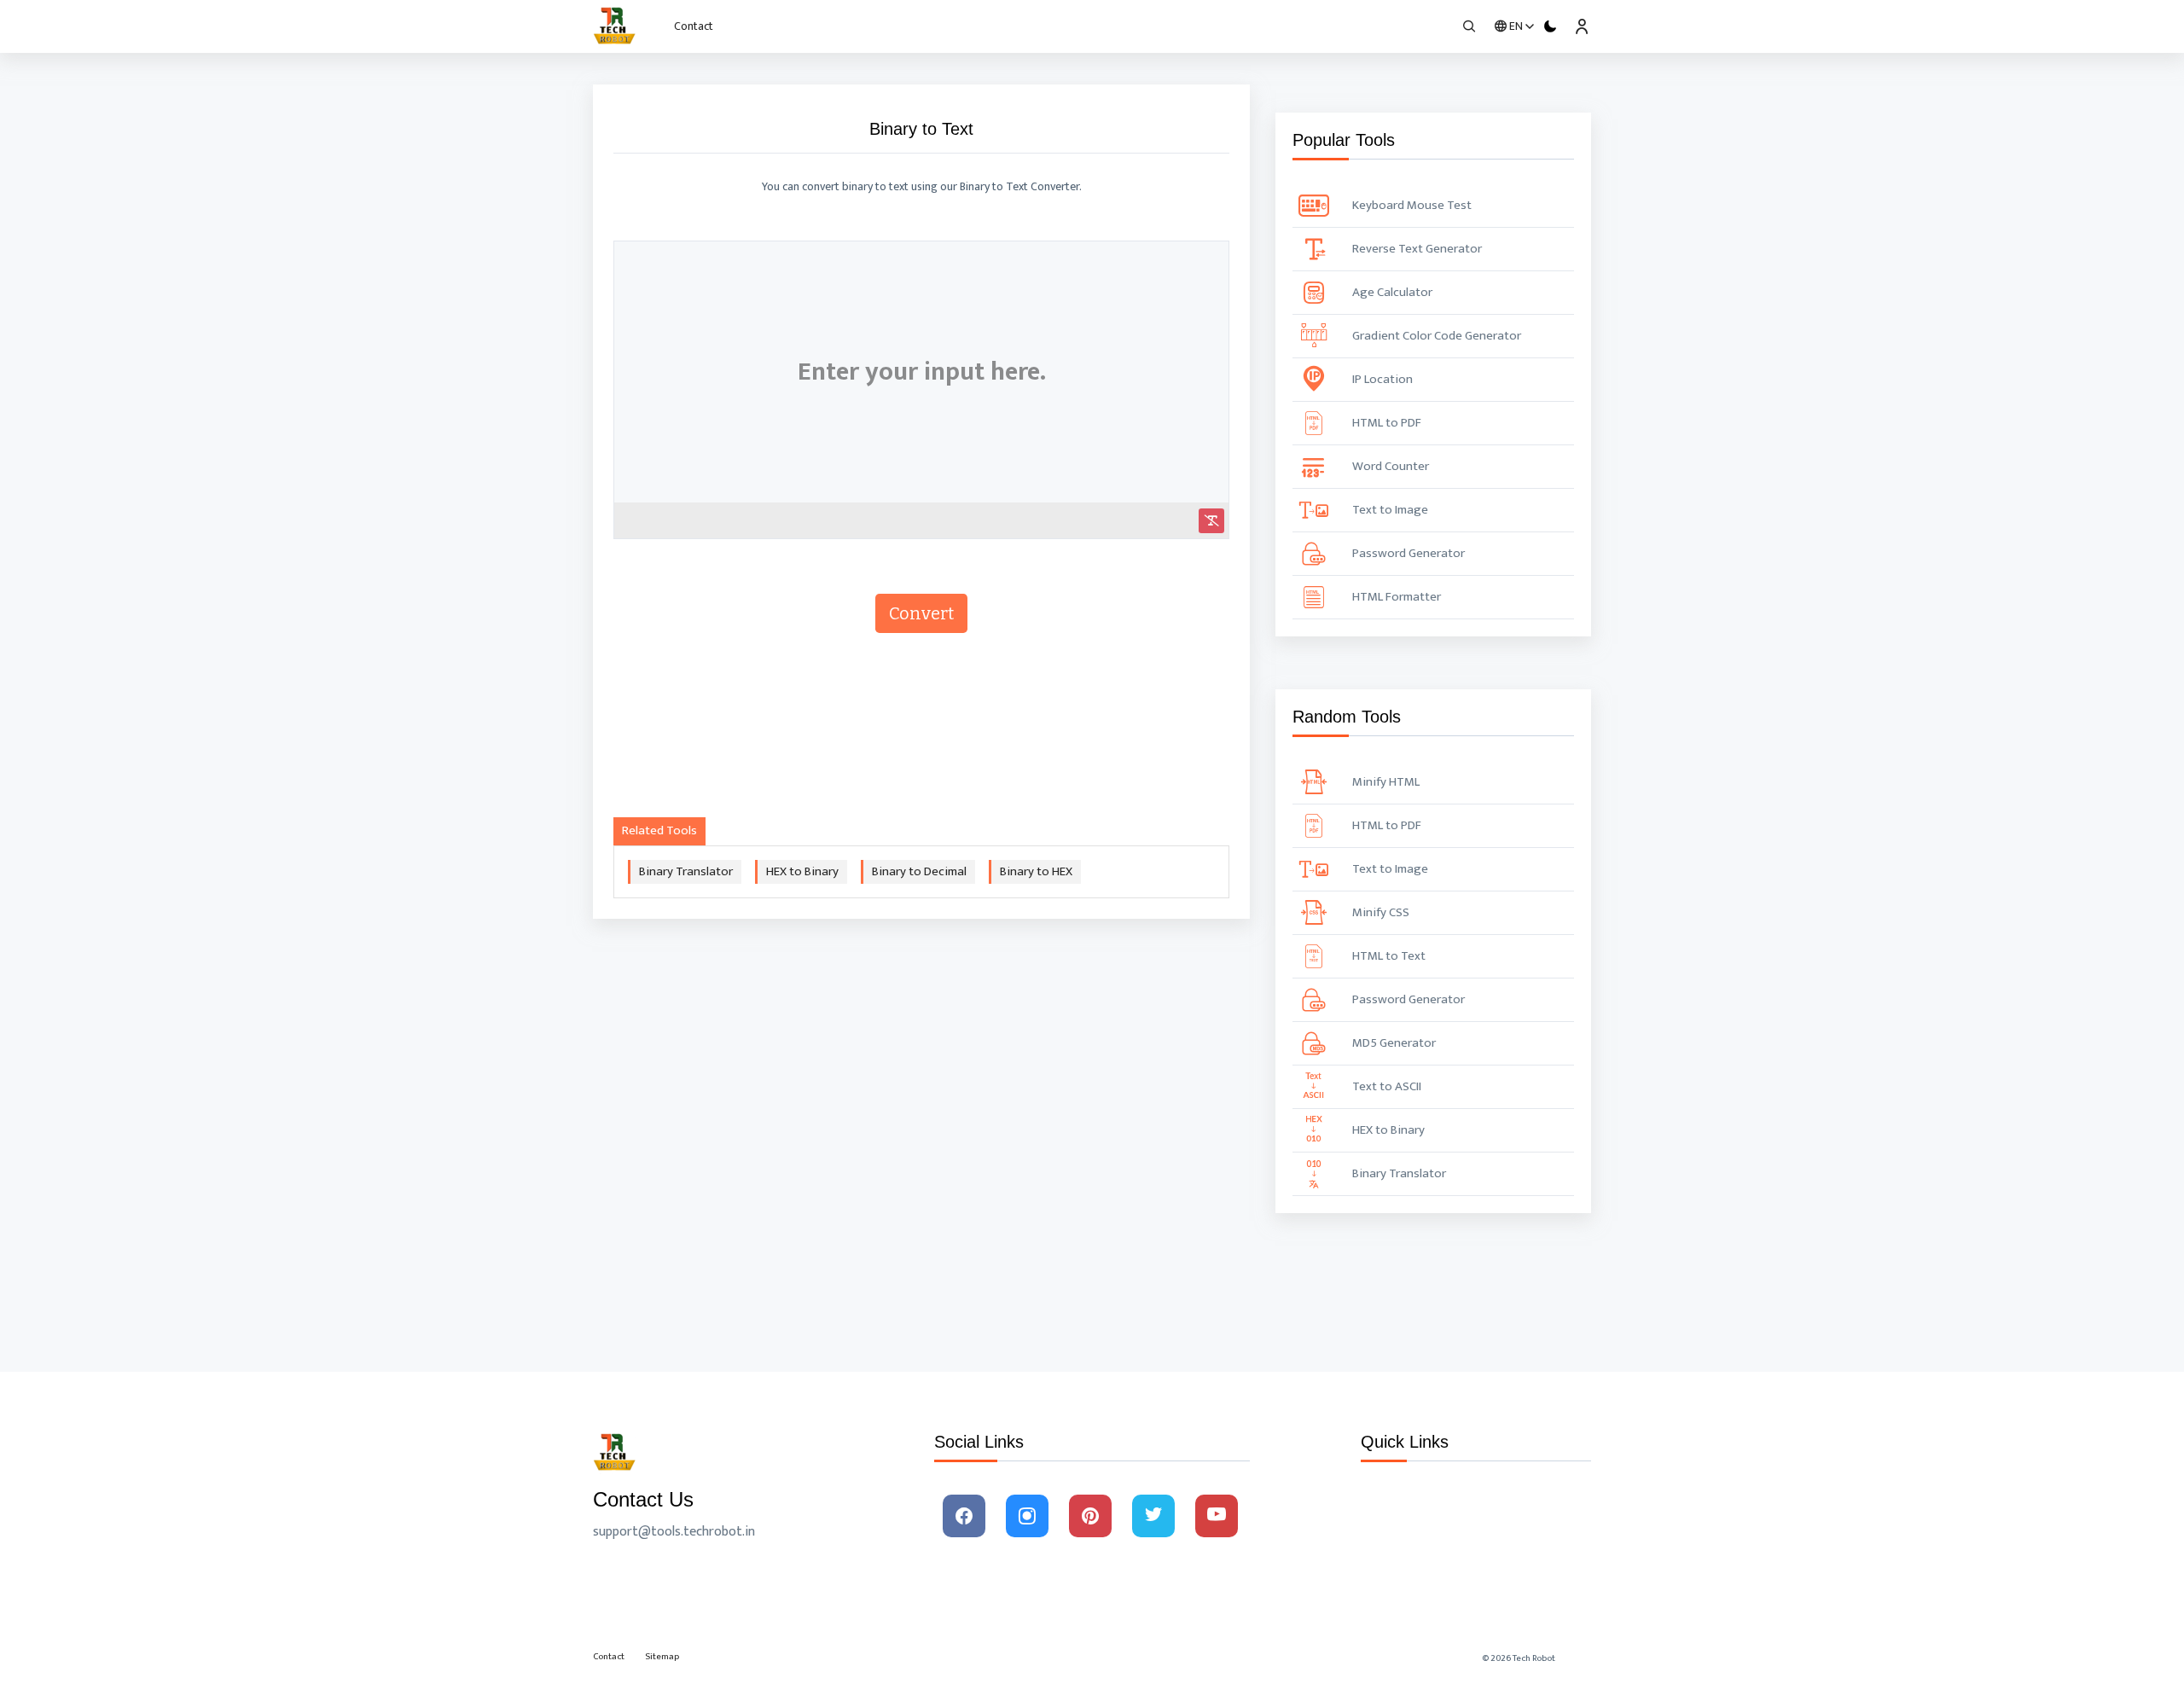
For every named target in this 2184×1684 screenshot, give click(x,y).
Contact (694, 26)
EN (1516, 26)
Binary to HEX (1036, 871)
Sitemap (662, 1657)
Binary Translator (686, 871)
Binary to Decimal (919, 871)
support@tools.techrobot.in (674, 1532)
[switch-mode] (1551, 26)
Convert (921, 613)
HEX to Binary (802, 871)
